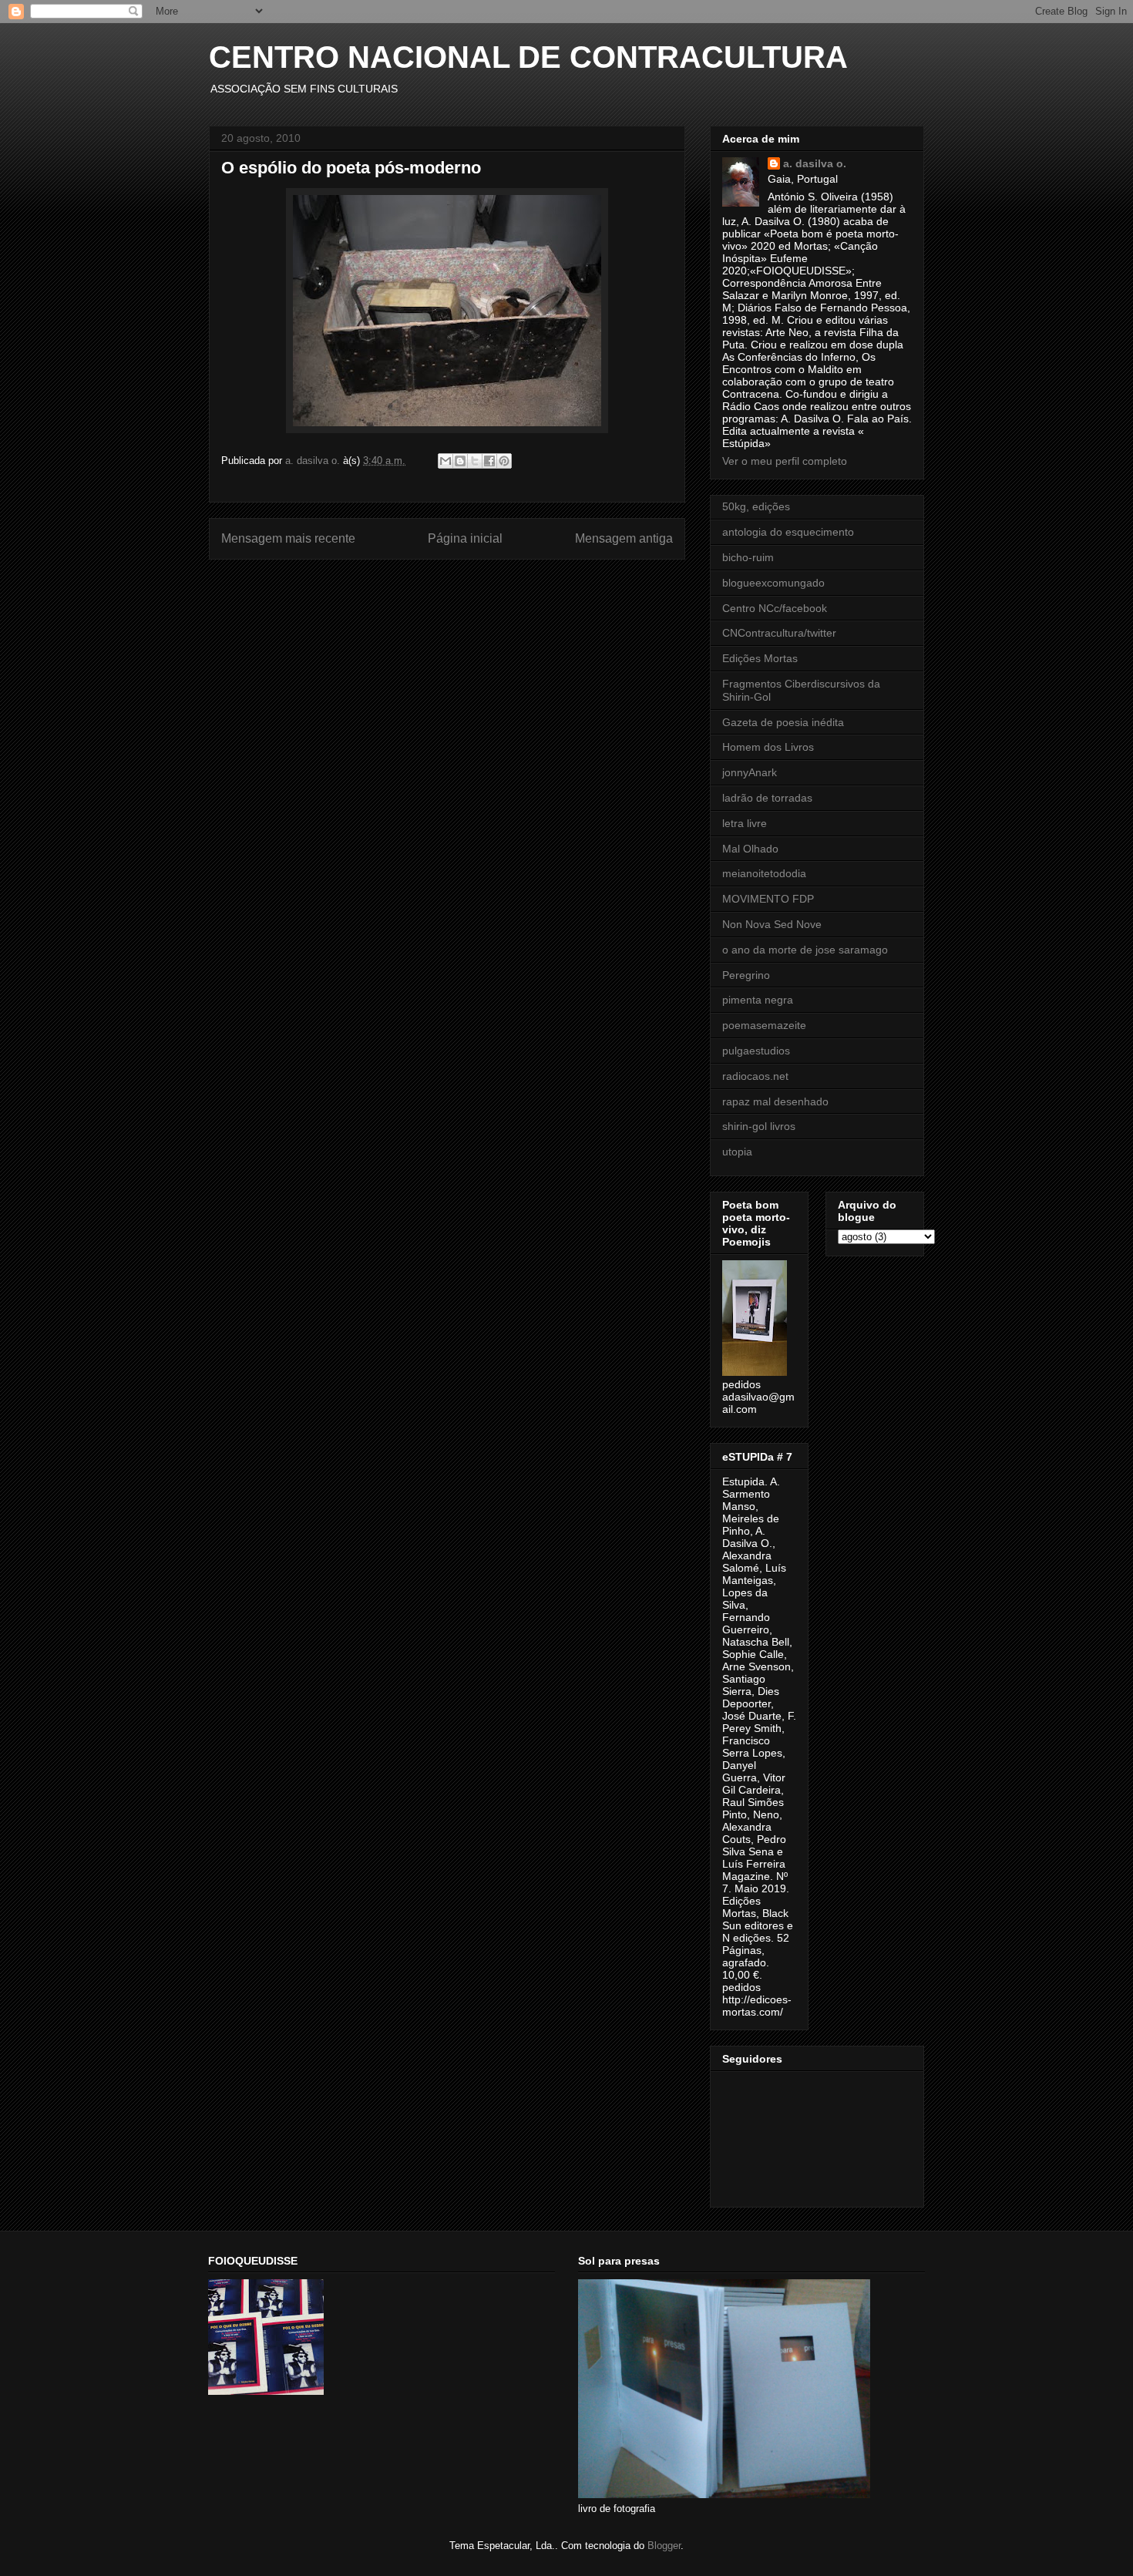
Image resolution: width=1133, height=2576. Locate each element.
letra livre (745, 823)
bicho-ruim (748, 557)
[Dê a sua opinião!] (460, 461)
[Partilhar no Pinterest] (504, 461)
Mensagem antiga (624, 538)
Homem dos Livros (768, 747)
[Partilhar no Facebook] (489, 461)
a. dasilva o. (815, 163)
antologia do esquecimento (788, 532)
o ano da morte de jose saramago (805, 950)
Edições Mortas (760, 658)
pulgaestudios (756, 1051)
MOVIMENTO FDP (768, 899)
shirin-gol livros (759, 1126)
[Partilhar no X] (475, 461)
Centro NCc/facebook (775, 608)
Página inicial (465, 538)
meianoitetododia (764, 873)
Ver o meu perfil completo (785, 461)
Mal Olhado (750, 849)
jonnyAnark (750, 772)
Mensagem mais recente (288, 538)
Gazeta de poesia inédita (783, 722)
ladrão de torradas (767, 798)
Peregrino (746, 975)
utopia (737, 1152)
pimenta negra (758, 1000)
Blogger (664, 2546)
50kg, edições (756, 506)
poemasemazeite (764, 1025)
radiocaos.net (755, 1076)
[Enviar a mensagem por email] (445, 461)
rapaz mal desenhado (775, 1101)
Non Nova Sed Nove (772, 924)
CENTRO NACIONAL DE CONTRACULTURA (528, 57)
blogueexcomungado (773, 583)
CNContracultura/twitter (779, 633)
